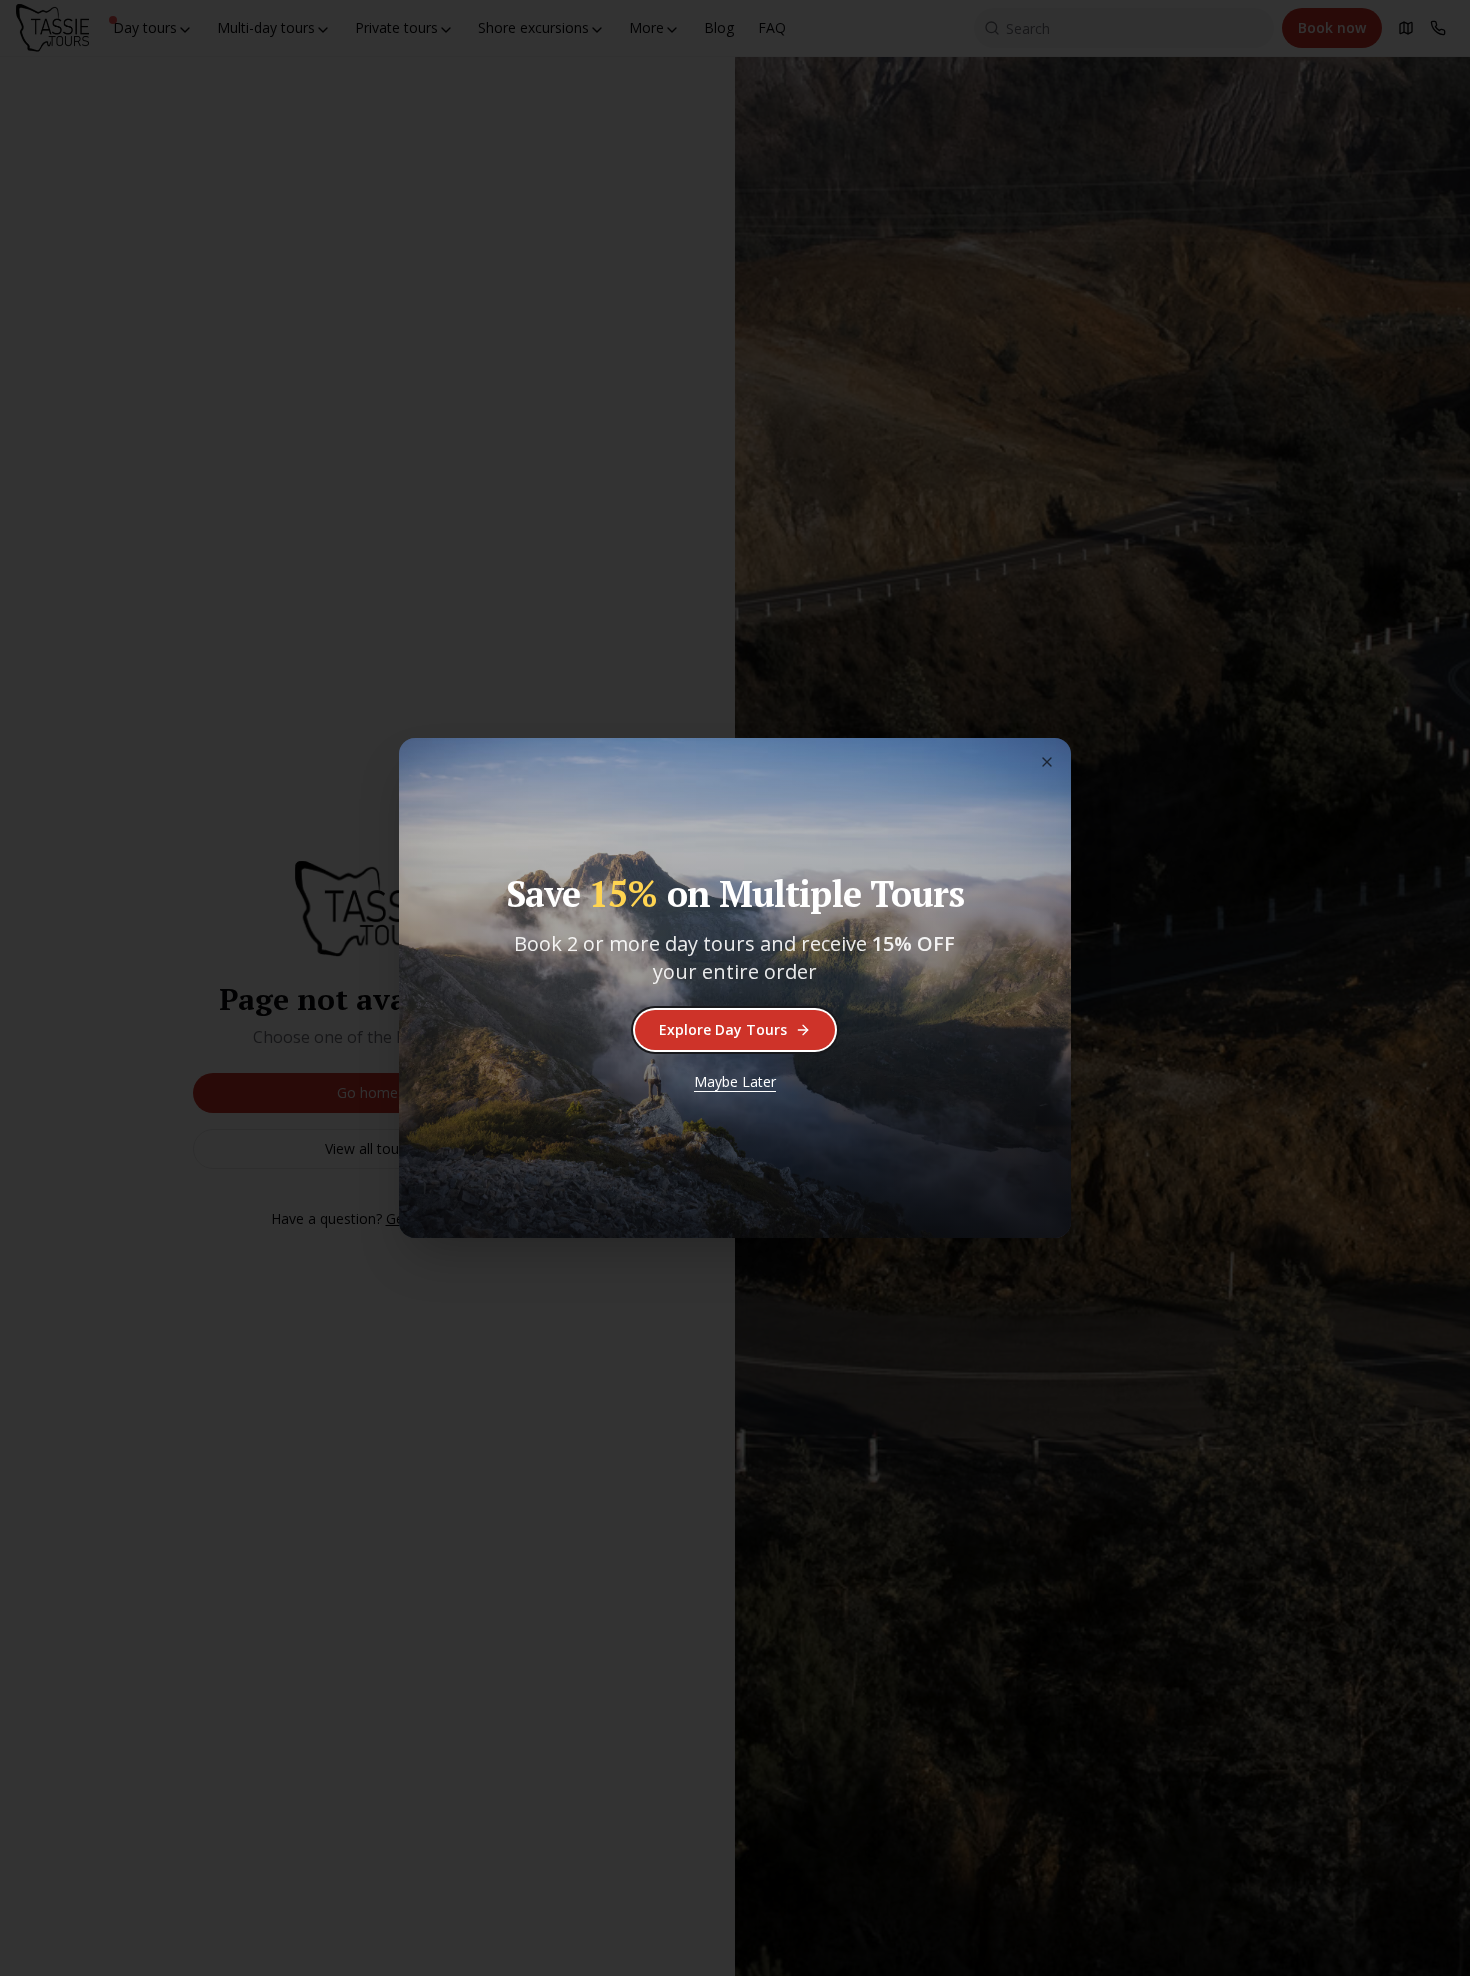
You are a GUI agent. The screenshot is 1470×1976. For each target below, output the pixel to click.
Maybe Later (735, 1081)
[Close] (1047, 762)
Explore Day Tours (723, 1029)
